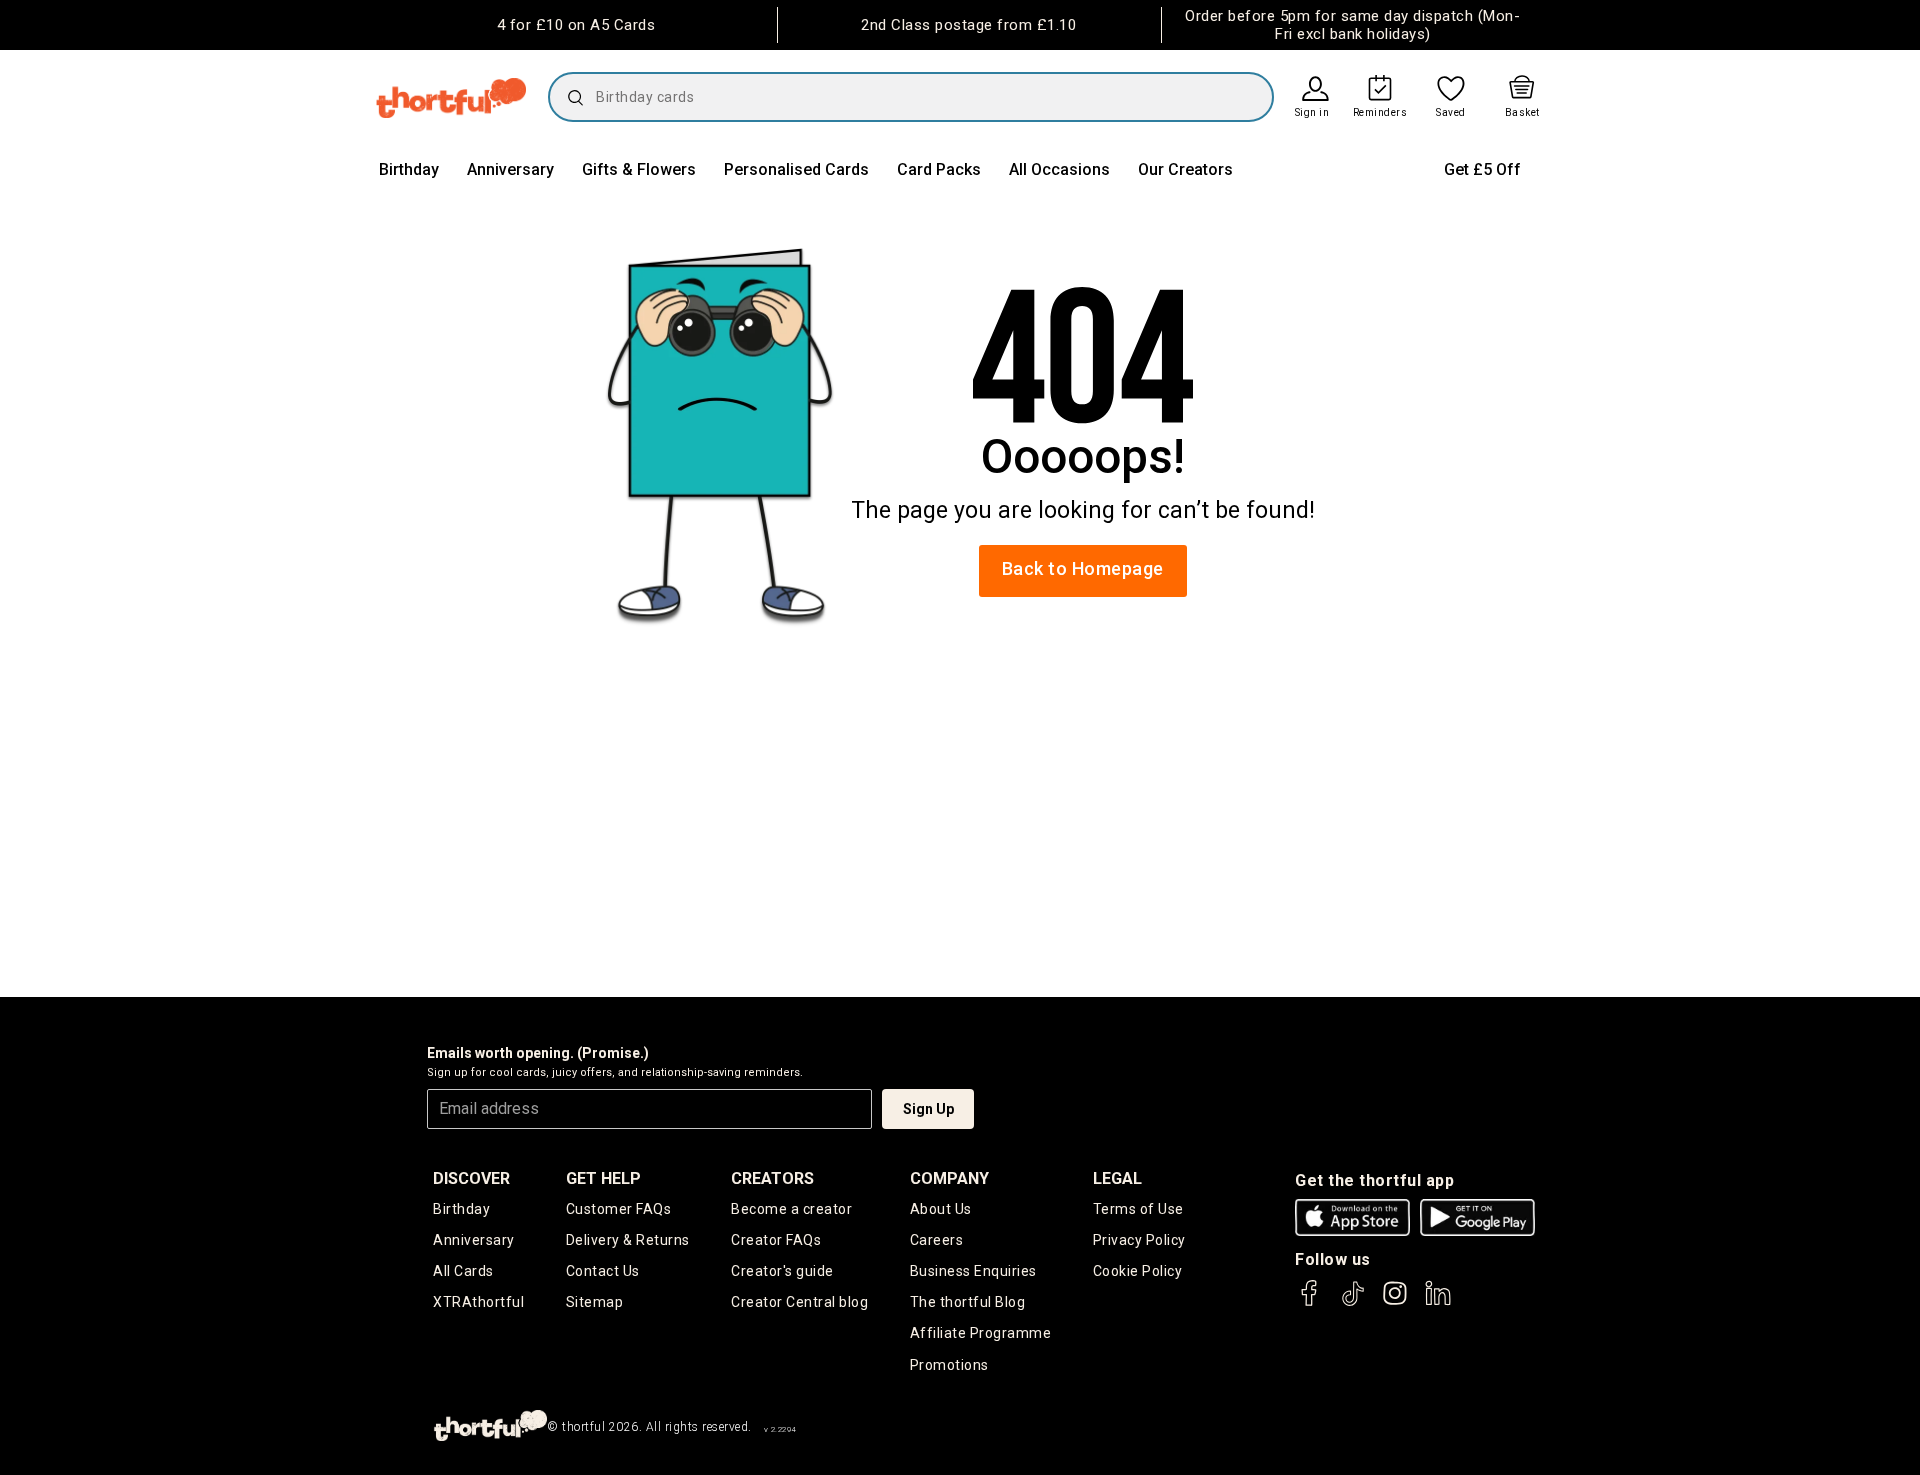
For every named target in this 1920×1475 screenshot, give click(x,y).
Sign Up (928, 1109)
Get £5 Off (1482, 169)
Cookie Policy (1138, 1271)
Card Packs (939, 169)
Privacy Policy (1139, 1240)
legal (1117, 1178)
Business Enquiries (973, 1271)
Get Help (603, 1178)
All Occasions (1059, 169)
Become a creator (791, 1209)
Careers (937, 1240)
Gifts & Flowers (639, 169)
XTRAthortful (478, 1302)
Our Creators (1185, 169)
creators (772, 1178)
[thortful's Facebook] (1310, 1302)
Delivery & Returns (628, 1240)
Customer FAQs (619, 1209)
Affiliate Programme (981, 1333)
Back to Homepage (1083, 568)
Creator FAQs (776, 1240)
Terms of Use (1138, 1209)
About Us (941, 1209)
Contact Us (603, 1271)
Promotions (949, 1365)
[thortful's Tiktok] (1353, 1302)
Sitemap (595, 1302)
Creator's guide (782, 1271)
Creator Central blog (799, 1302)
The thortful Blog (968, 1302)
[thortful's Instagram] (1395, 1302)
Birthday (409, 169)
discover (471, 1178)
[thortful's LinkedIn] (1438, 1302)
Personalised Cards (796, 169)
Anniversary (510, 169)
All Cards (463, 1271)
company (949, 1178)
